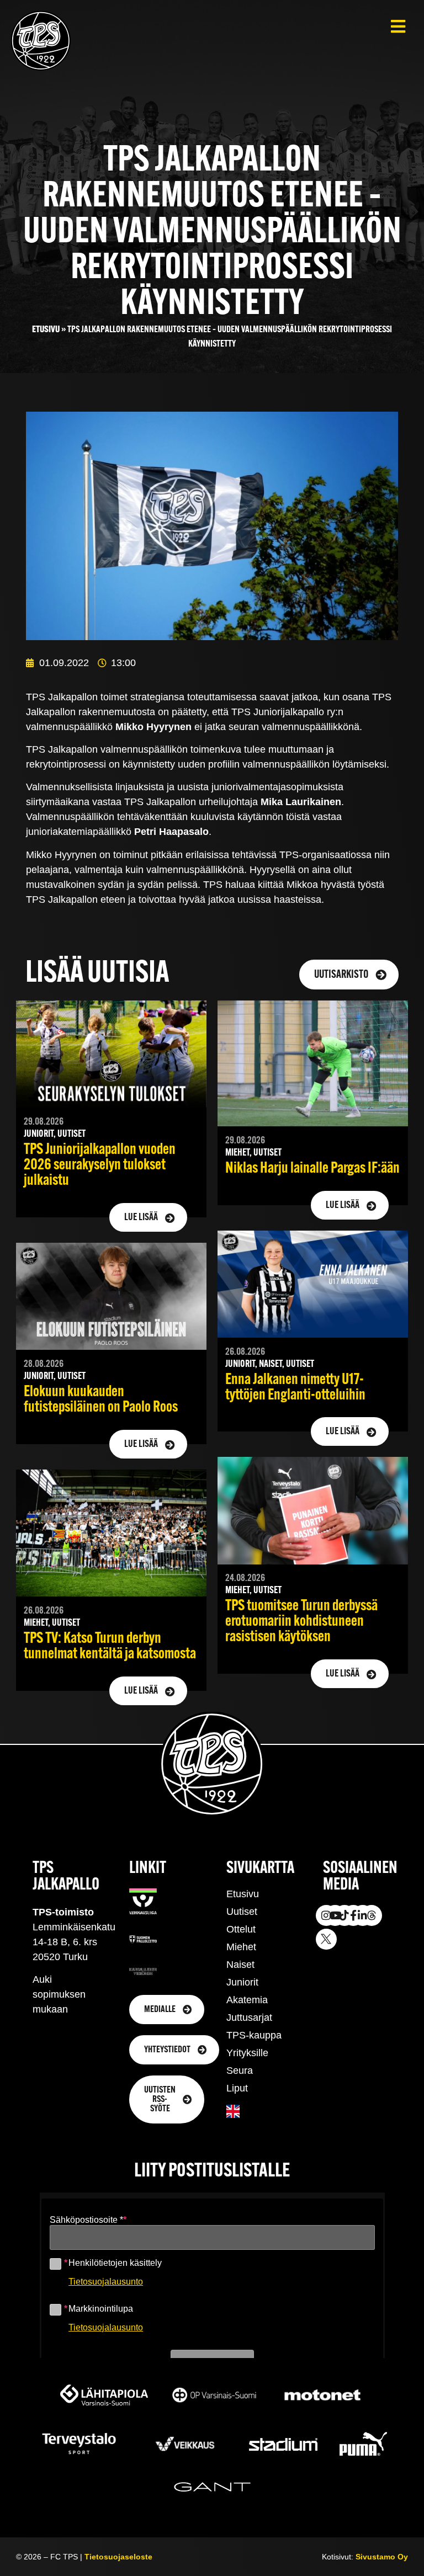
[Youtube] (335, 1915)
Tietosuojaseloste (118, 2557)
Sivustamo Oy (382, 2557)
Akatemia (247, 2000)
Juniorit (242, 1982)
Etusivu (46, 330)
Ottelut (241, 1929)
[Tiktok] (344, 1915)
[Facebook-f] (353, 1915)
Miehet (241, 1947)
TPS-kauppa (254, 2035)
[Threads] (372, 1915)
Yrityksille (247, 2053)
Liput (237, 2088)
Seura (240, 2071)
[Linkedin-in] (363, 1915)
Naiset (240, 1965)
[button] (398, 26)
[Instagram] (326, 1915)
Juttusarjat (249, 2018)
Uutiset (242, 1912)
